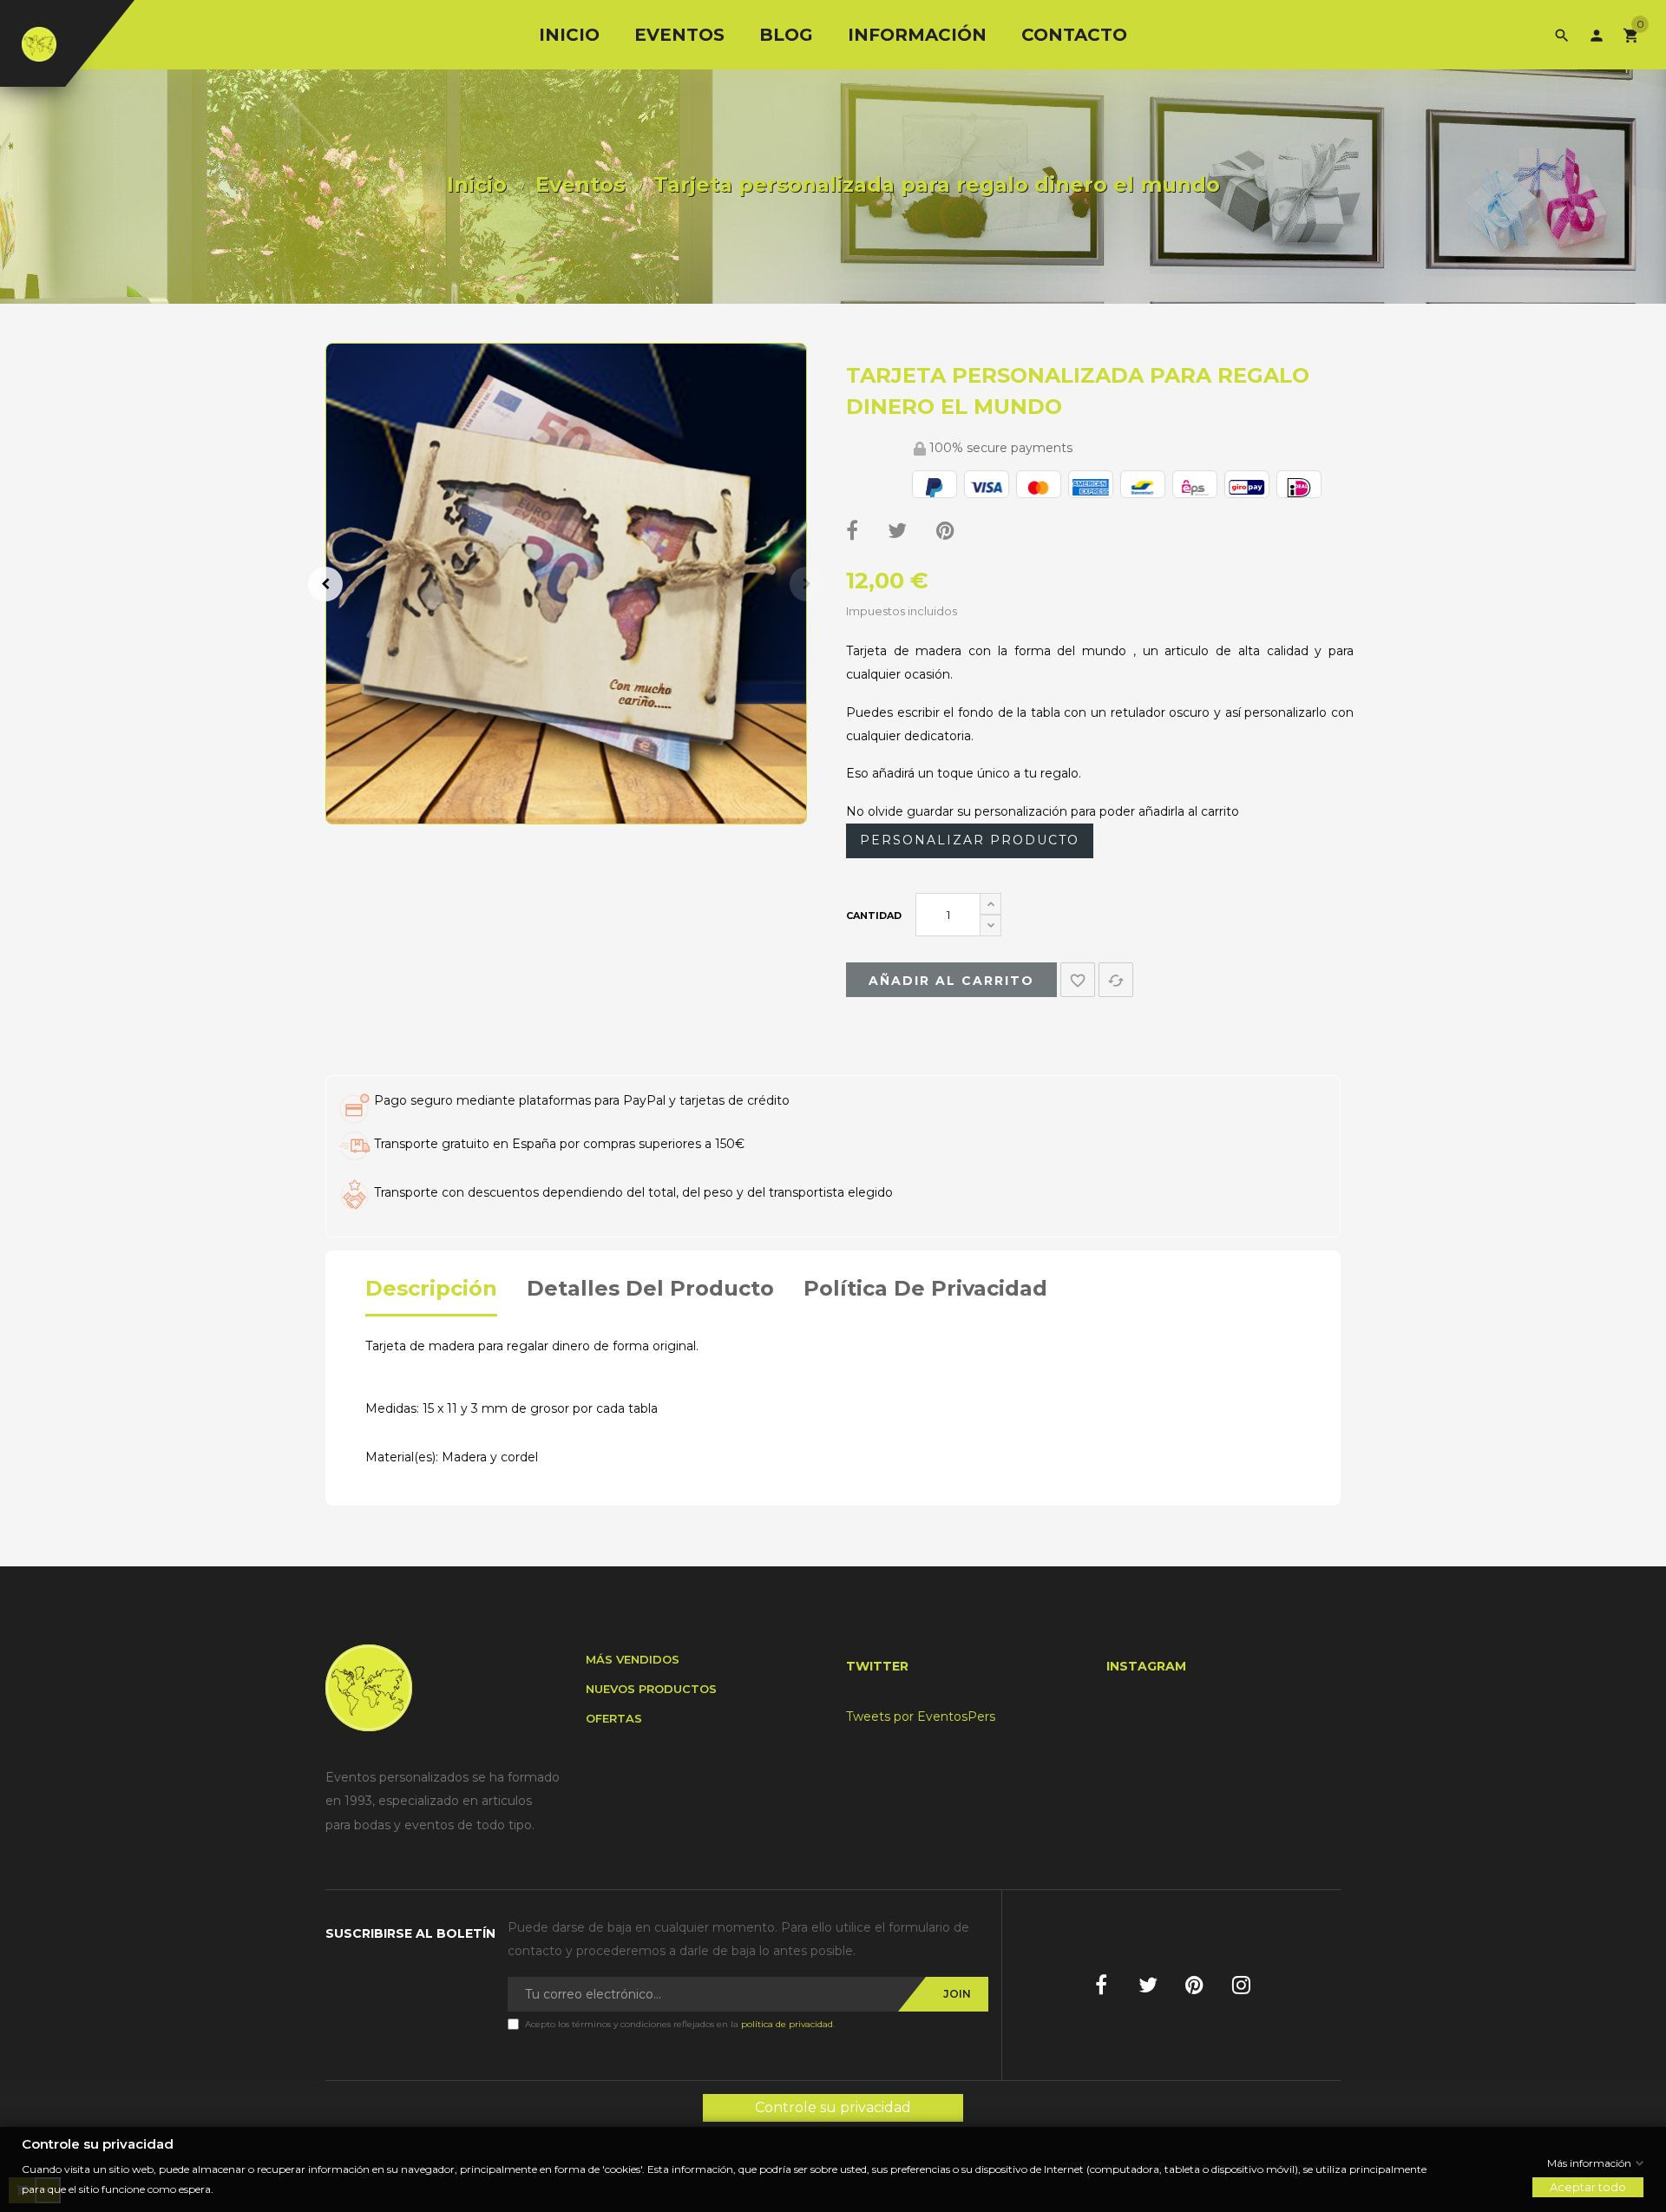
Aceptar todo (1588, 2187)
